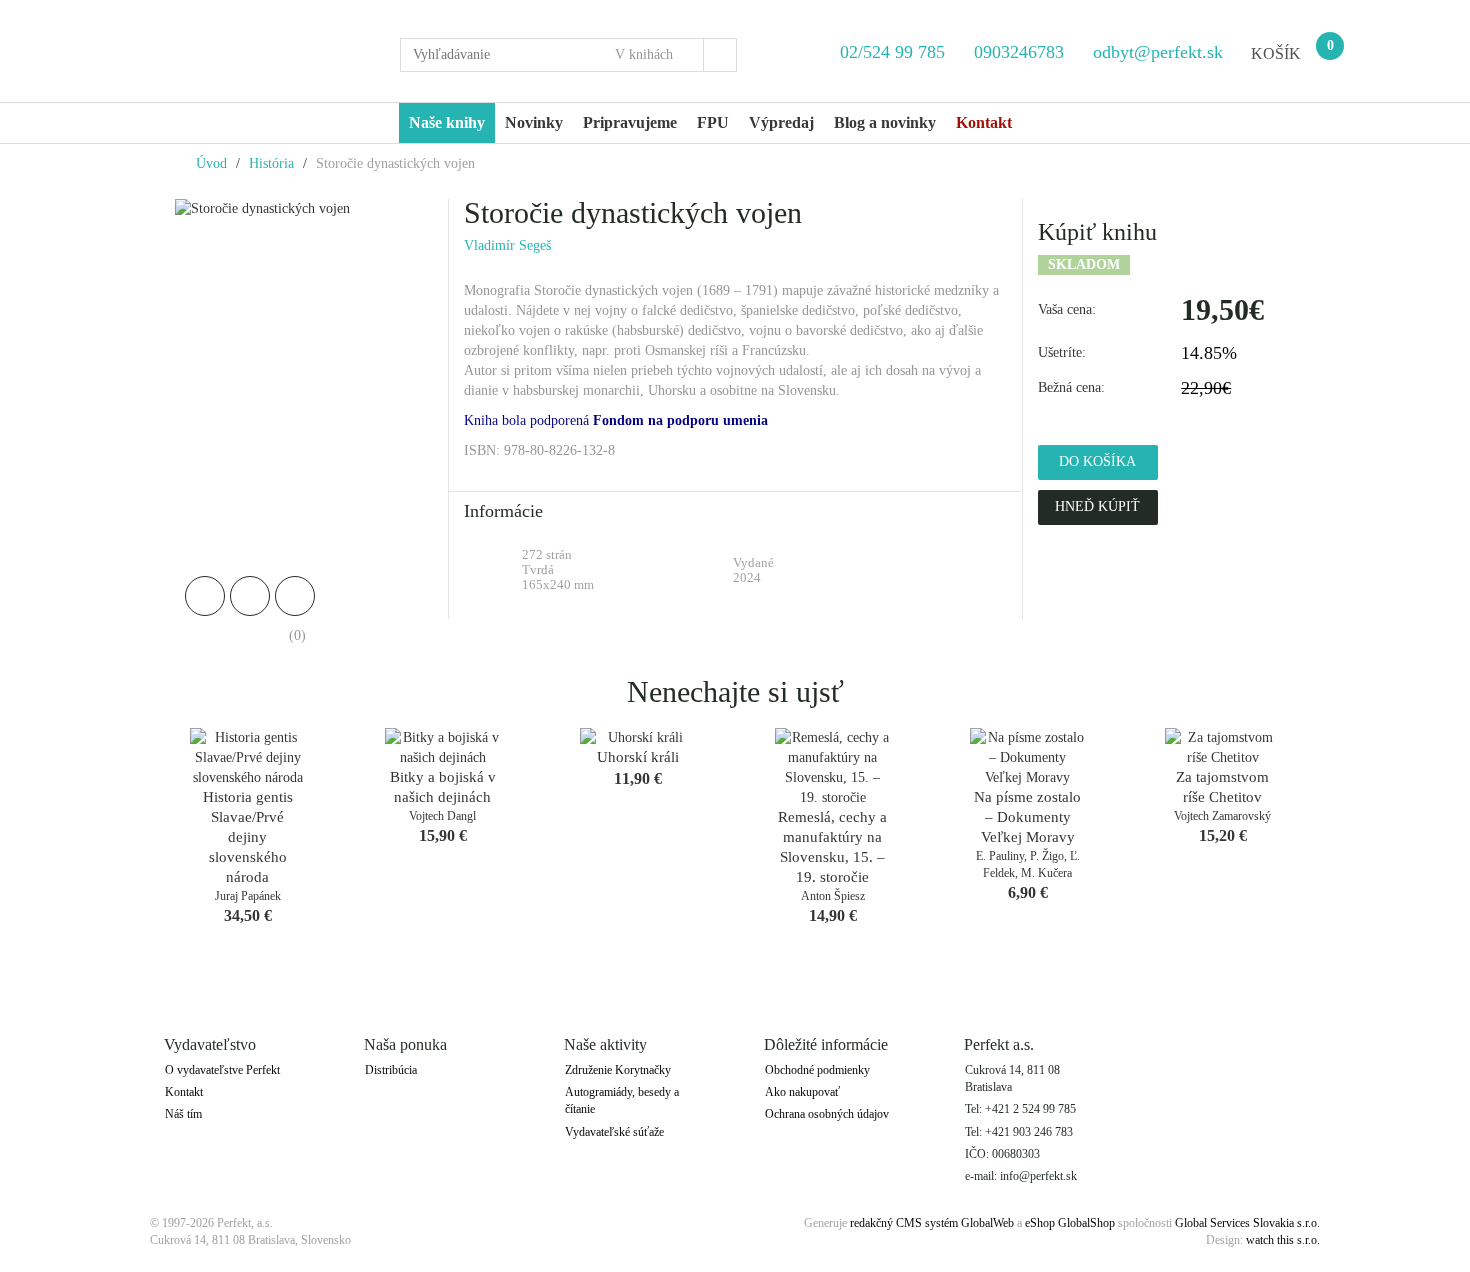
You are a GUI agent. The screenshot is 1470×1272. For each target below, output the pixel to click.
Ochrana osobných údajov (827, 1114)
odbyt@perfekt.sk (1155, 52)
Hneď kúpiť (1097, 506)
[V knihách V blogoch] (653, 55)
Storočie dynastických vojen (395, 163)
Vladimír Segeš (507, 245)
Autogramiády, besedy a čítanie (622, 1100)
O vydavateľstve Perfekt (222, 1070)
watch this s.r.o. (1283, 1240)
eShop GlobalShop (1070, 1223)
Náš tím (183, 1114)
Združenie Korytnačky (618, 1070)
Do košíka (1097, 461)
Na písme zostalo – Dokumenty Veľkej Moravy (1027, 817)
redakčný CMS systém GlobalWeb (932, 1223)
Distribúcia (391, 1070)
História (271, 163)
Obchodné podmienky (817, 1070)
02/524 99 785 (892, 52)
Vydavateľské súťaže (614, 1132)
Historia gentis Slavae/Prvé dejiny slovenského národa (248, 837)
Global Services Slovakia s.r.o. (1247, 1223)
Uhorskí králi (638, 757)
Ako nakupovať (802, 1092)
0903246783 (1019, 52)
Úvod (211, 163)
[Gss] (260, 51)
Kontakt (184, 1092)
